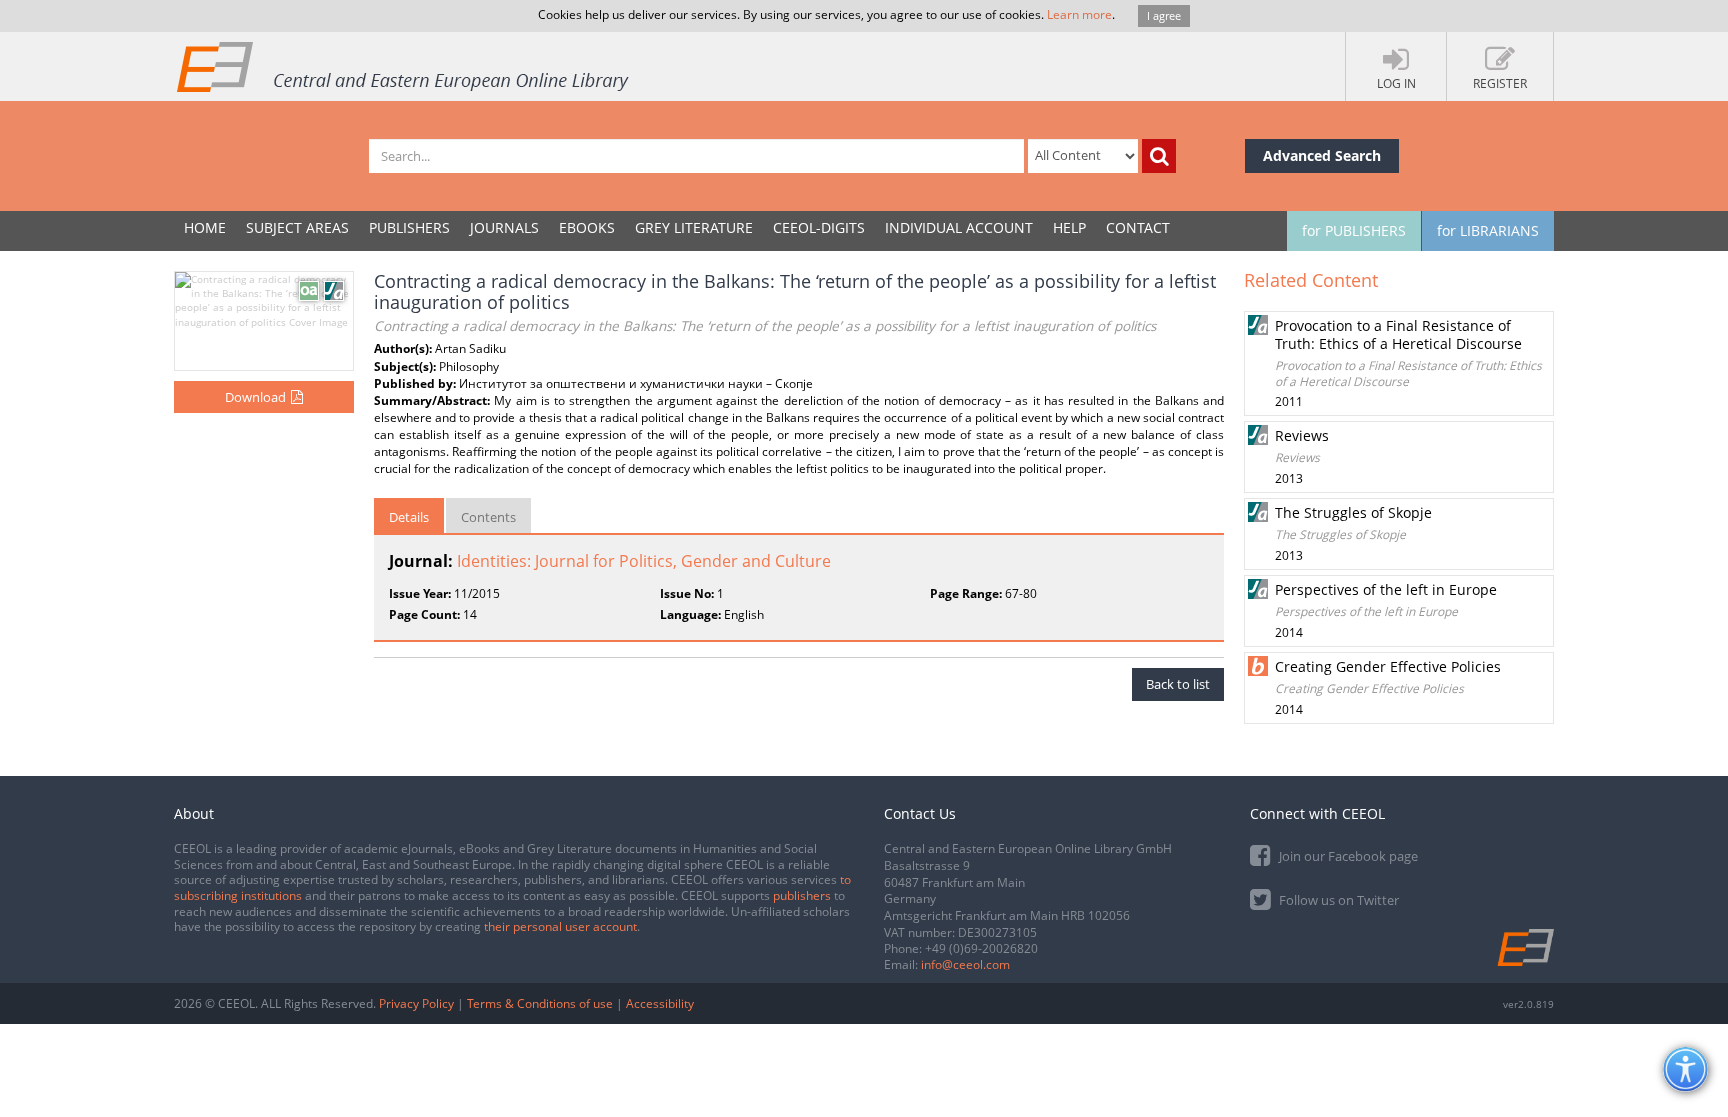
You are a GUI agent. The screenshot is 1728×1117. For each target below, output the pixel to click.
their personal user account (560, 926)
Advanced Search (1322, 155)
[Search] (1159, 156)
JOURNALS (504, 227)
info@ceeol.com (965, 964)
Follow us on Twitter (1337, 900)
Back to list (1178, 684)
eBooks (587, 227)
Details (409, 517)
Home (205, 227)
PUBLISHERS (409, 227)
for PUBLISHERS (1354, 230)
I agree (1164, 15)
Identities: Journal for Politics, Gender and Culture (644, 561)
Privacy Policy (416, 1003)
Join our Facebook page (1347, 856)
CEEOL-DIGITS (819, 227)
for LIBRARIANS (1488, 230)
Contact (1138, 227)
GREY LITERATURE (694, 227)
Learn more (1079, 14)
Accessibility (660, 1003)
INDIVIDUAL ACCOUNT (959, 227)
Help (1069, 227)
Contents (488, 517)
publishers (802, 895)
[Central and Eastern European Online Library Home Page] (404, 66)
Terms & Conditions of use (540, 1003)
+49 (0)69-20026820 (981, 948)
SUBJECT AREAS (297, 227)
